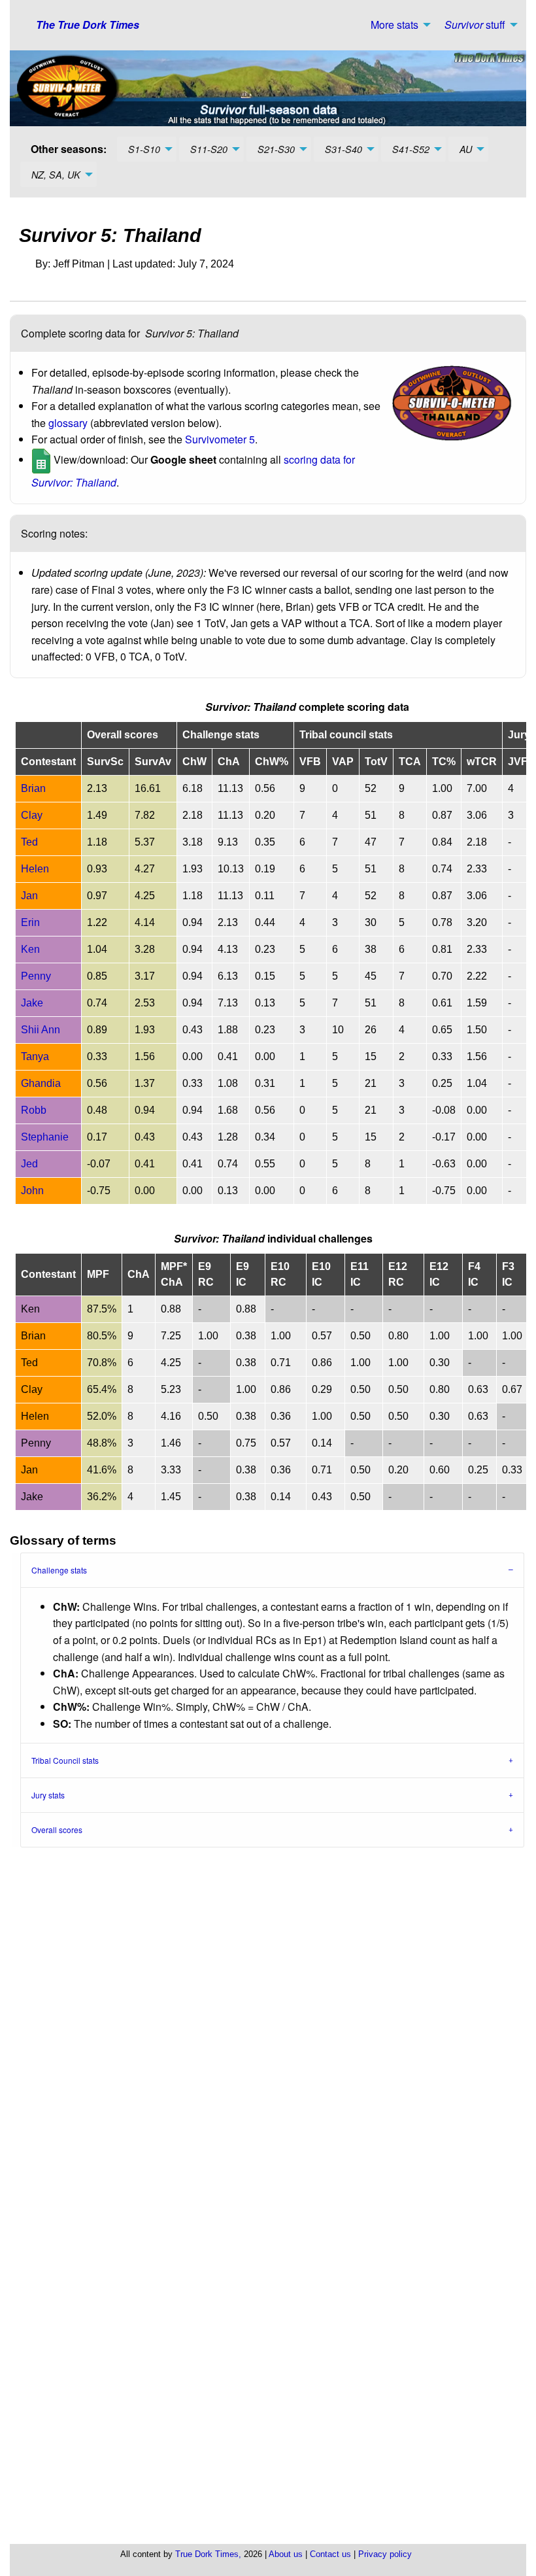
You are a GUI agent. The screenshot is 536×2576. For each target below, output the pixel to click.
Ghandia (41, 1083)
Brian (33, 788)
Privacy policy (385, 2554)
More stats (394, 25)
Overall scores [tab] (57, 1829)
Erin (30, 922)
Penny (36, 976)
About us (286, 2554)
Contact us (330, 2554)
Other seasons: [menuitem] (69, 149)
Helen (35, 869)
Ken (30, 949)
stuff (475, 25)
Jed (29, 1164)
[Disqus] (273, 2020)
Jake (32, 1003)
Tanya (35, 1056)
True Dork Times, (208, 2554)
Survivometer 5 (220, 439)
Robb (34, 1110)
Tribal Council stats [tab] (65, 1760)
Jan (29, 896)
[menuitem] (397, 25)
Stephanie (45, 1137)
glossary (68, 423)
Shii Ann (41, 1030)
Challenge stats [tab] (59, 1570)
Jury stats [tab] (48, 1795)
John (32, 1191)
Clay (32, 815)
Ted (29, 842)
